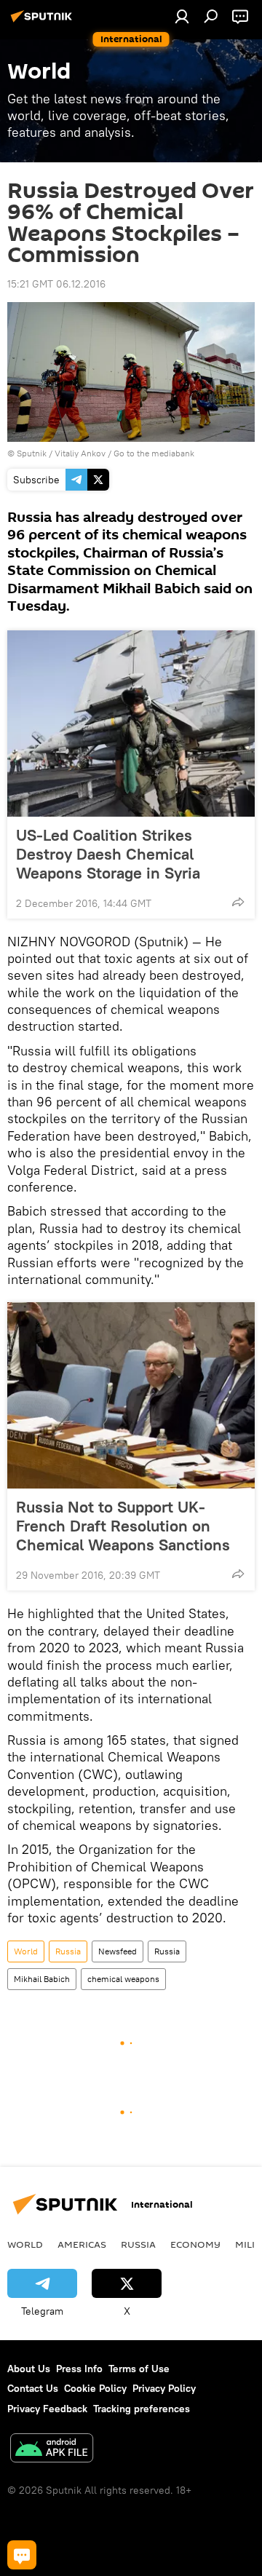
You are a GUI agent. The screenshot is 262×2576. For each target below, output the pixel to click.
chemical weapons (123, 1979)
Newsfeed (118, 1951)
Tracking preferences (142, 2409)
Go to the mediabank (154, 453)
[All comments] (22, 2555)
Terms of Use (139, 2369)
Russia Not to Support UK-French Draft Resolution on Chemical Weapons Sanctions (123, 1526)
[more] (238, 902)
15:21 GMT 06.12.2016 (56, 284)
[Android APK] (52, 2450)
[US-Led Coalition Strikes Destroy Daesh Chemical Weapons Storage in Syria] (131, 724)
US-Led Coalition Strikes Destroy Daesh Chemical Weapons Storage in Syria (108, 854)
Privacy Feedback (47, 2409)
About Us (29, 2369)
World (26, 1951)
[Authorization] (182, 16)
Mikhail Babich (42, 1979)
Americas (82, 2244)
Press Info (79, 2369)
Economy (195, 2244)
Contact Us (33, 2388)
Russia (68, 1951)
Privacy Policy (164, 2388)
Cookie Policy (95, 2388)
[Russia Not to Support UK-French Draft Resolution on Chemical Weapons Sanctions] (131, 1395)
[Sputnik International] (44, 22)
